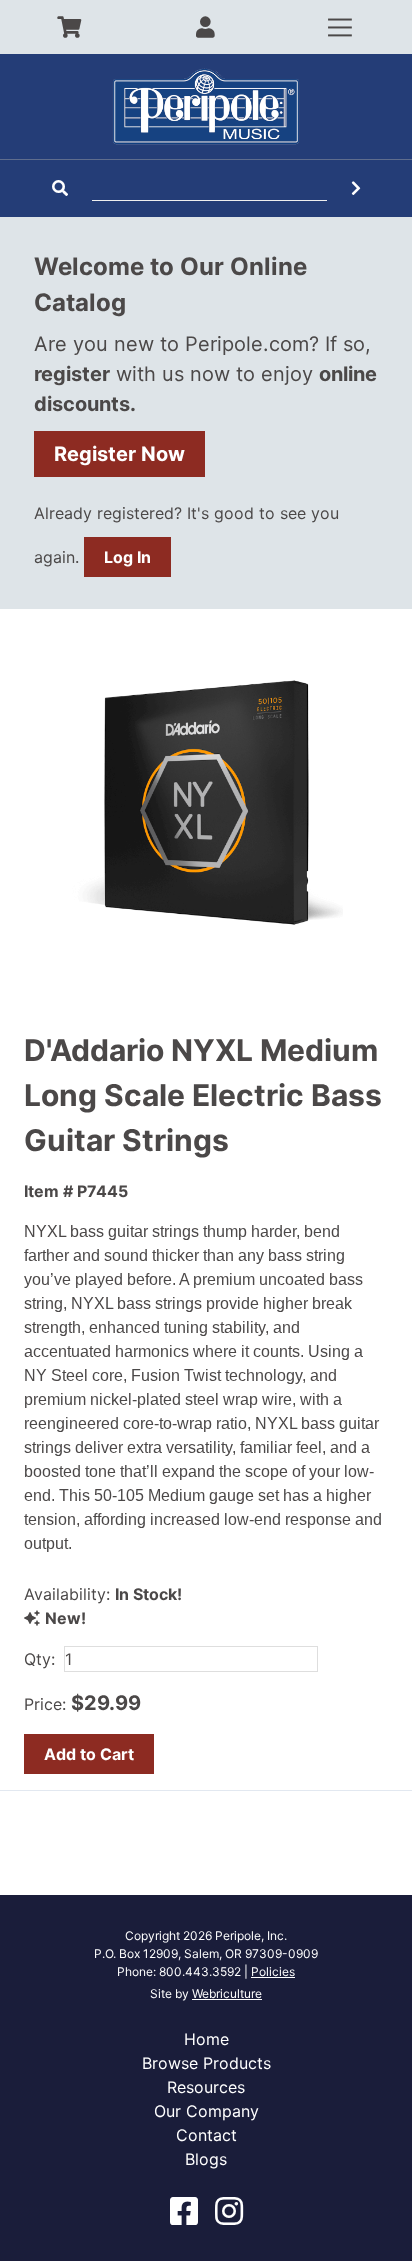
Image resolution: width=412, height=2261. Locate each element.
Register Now (119, 454)
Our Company (206, 2111)
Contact (206, 2135)
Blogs (206, 2159)
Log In (127, 557)
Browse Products (206, 2063)
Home (206, 2039)
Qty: (39, 1659)
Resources (206, 2087)
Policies (273, 1971)
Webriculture (227, 1993)
